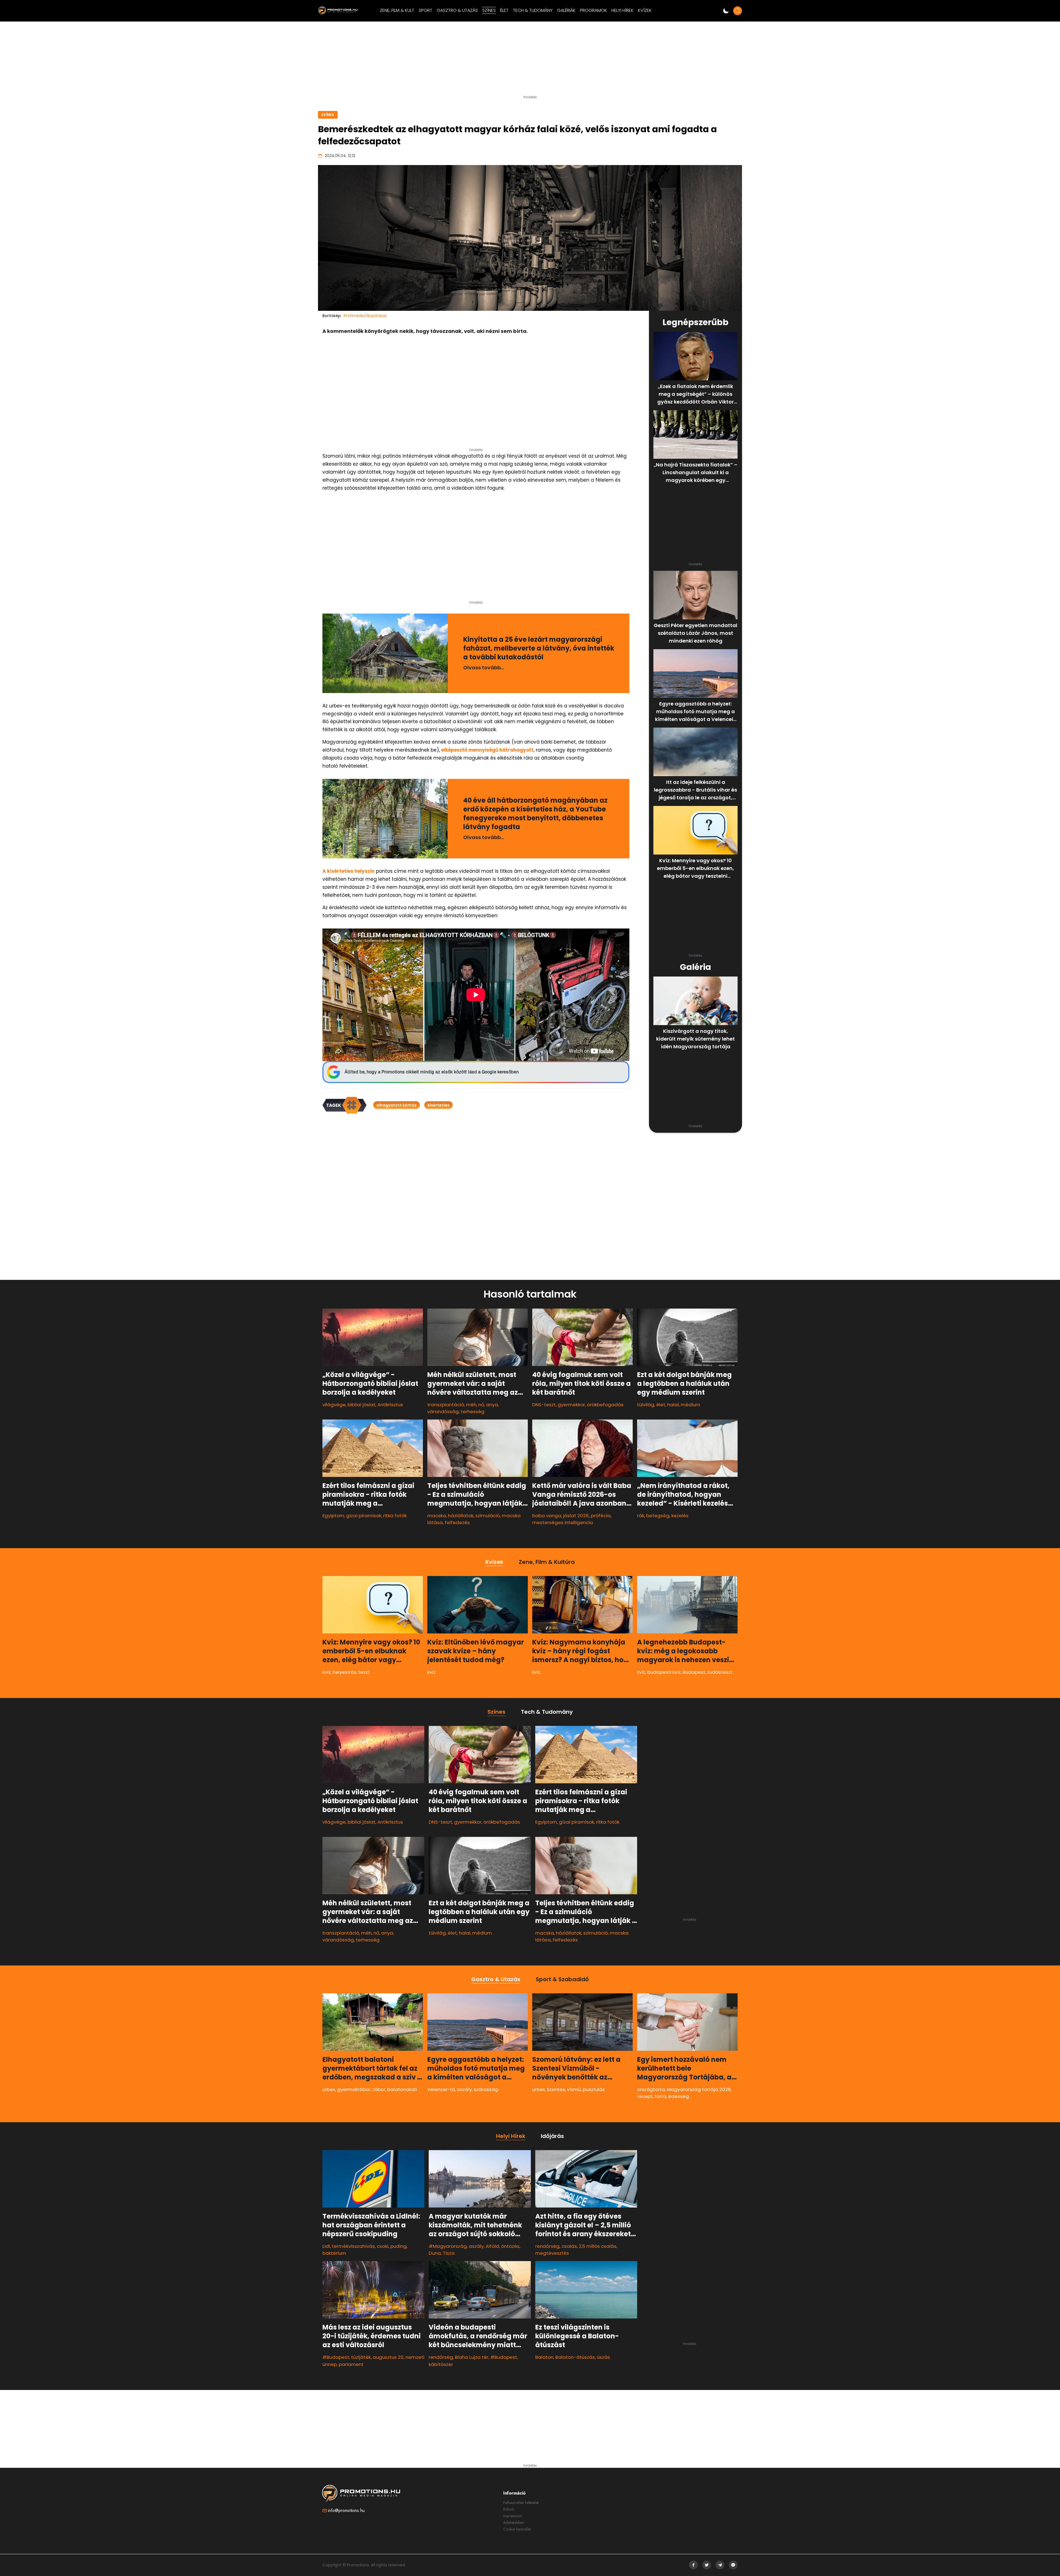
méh (471, 1405)
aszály (464, 2089)
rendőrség (441, 2357)
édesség (679, 2097)
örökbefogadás (605, 1405)
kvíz (327, 1672)
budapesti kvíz (664, 1672)
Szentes (556, 2089)
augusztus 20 (388, 2357)
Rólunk (509, 2509)
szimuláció (488, 1516)
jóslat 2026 (576, 1516)
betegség (658, 1516)
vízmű (574, 2089)
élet (661, 1405)
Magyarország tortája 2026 (699, 2089)
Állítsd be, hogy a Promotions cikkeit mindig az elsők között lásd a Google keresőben (432, 1072)
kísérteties (438, 1105)
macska (437, 1516)
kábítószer (441, 2364)
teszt (364, 1672)
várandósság (443, 1412)
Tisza (449, 2253)
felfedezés (457, 1522)
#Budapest (336, 2357)
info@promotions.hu (346, 2510)
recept (645, 2097)
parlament (351, 2364)
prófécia (601, 1516)
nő (481, 1405)
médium (691, 1405)
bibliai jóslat (361, 1405)
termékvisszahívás (353, 2246)
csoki (383, 2246)
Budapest (694, 1672)
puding (398, 2246)
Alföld (492, 2246)
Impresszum (513, 2516)
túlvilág (646, 1405)
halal (673, 1405)
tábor (379, 2089)
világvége (334, 1405)
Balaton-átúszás (575, 2357)
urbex (329, 2089)
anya (492, 1405)
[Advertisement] (530, 60)
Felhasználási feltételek (521, 2503)
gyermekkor (571, 1405)
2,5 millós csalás (598, 2246)
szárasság (486, 2089)
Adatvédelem (514, 2522)
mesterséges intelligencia (563, 1522)
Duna (435, 2253)
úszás (603, 2357)
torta (660, 2097)
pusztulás (594, 2089)
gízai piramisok (364, 1516)
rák (641, 1516)
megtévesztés (552, 2253)
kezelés (680, 1516)
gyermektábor (354, 2089)
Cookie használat (517, 2529)
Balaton (544, 2357)
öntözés (510, 2246)
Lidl (326, 2246)
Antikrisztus (390, 1405)
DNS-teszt (544, 1405)
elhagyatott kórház (397, 1105)
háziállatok (461, 1516)
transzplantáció (446, 1405)
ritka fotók (395, 1516)
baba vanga (547, 1516)
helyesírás (344, 1672)
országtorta (651, 2089)
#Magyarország (448, 2246)
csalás (569, 2246)
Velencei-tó (441, 2089)
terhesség (473, 1412)
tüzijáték (361, 2357)
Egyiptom (333, 1516)
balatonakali (402, 2089)
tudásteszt (720, 1672)
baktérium (334, 2253)
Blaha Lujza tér (472, 2357)
